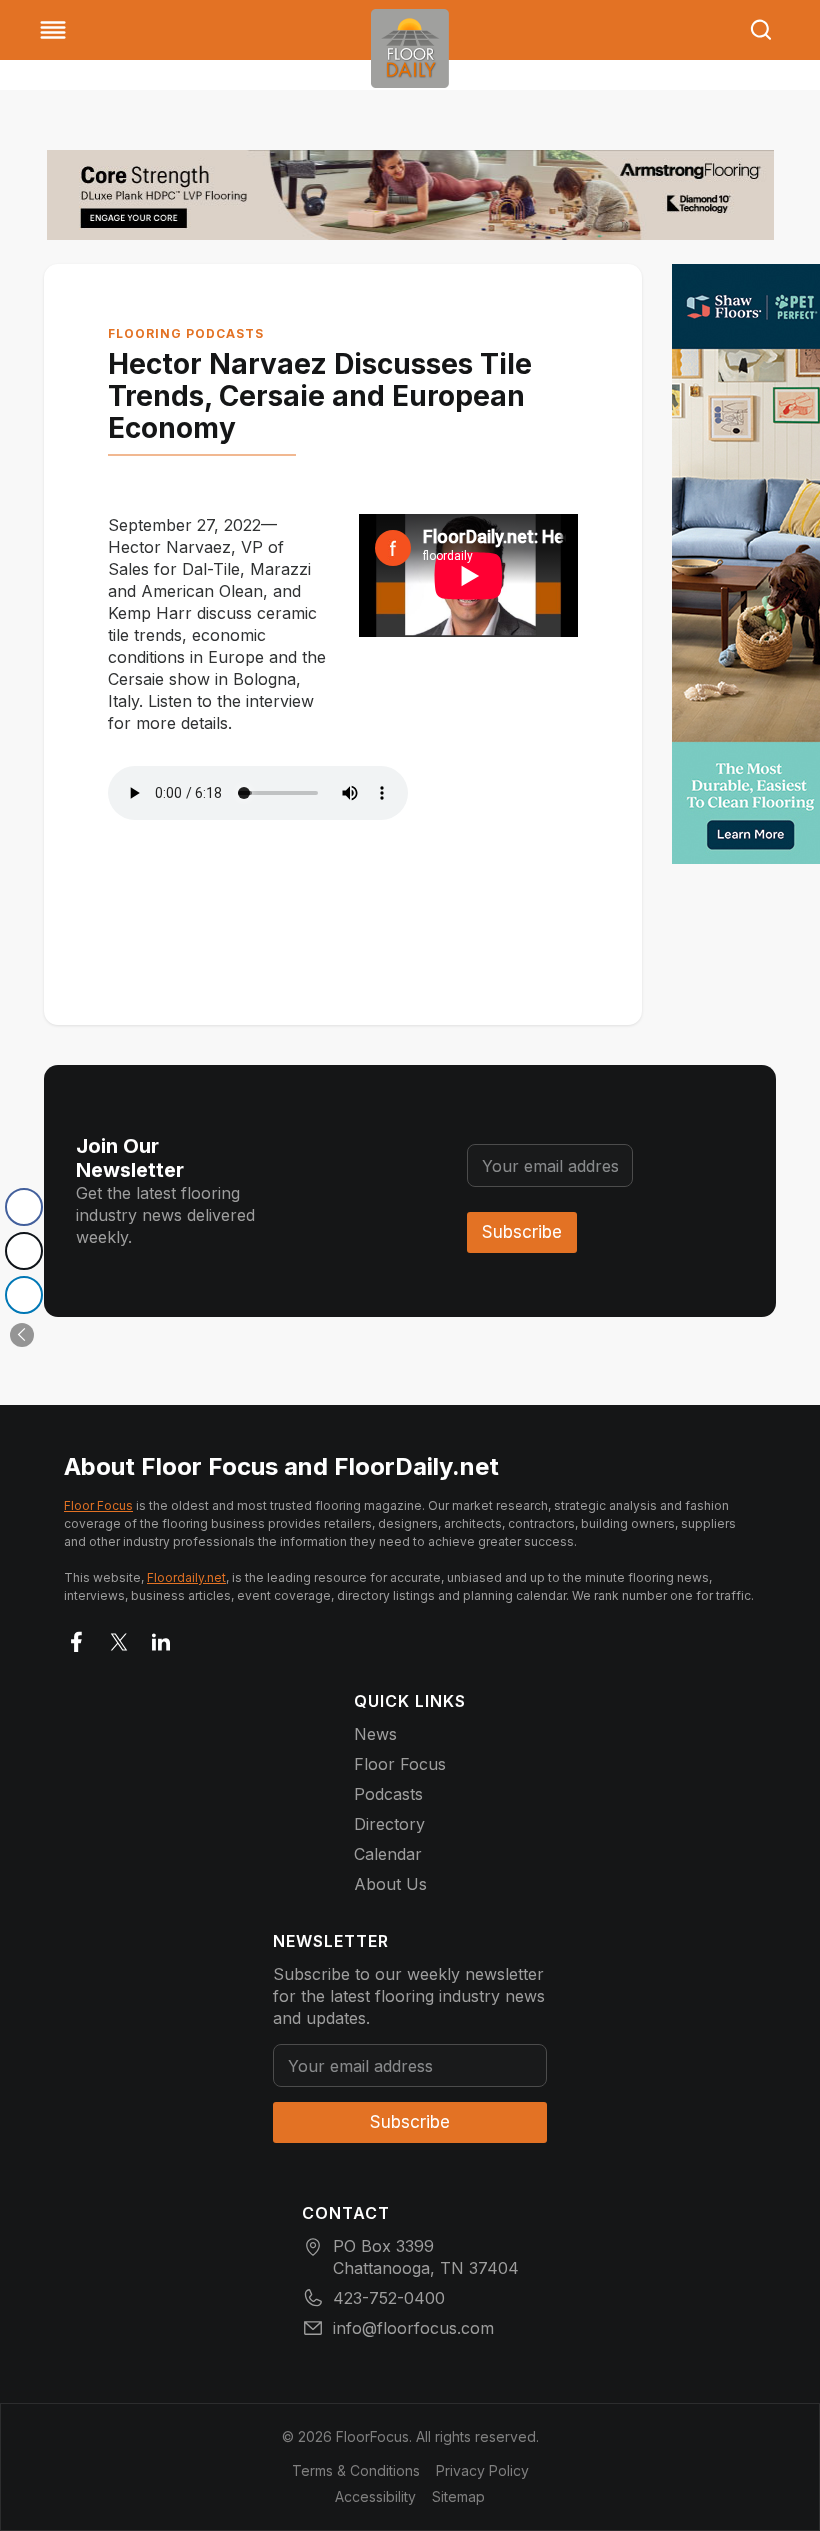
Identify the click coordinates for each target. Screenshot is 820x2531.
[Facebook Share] (24, 1207)
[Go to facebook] (77, 1638)
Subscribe (522, 1232)
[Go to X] (119, 1638)
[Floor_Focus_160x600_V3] (410, 195)
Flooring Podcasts (186, 333)
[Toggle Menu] (53, 30)
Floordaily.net (186, 1577)
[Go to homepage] (410, 48)
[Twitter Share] (24, 1251)
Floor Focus (98, 1505)
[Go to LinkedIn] (161, 1638)
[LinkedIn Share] (24, 1295)
